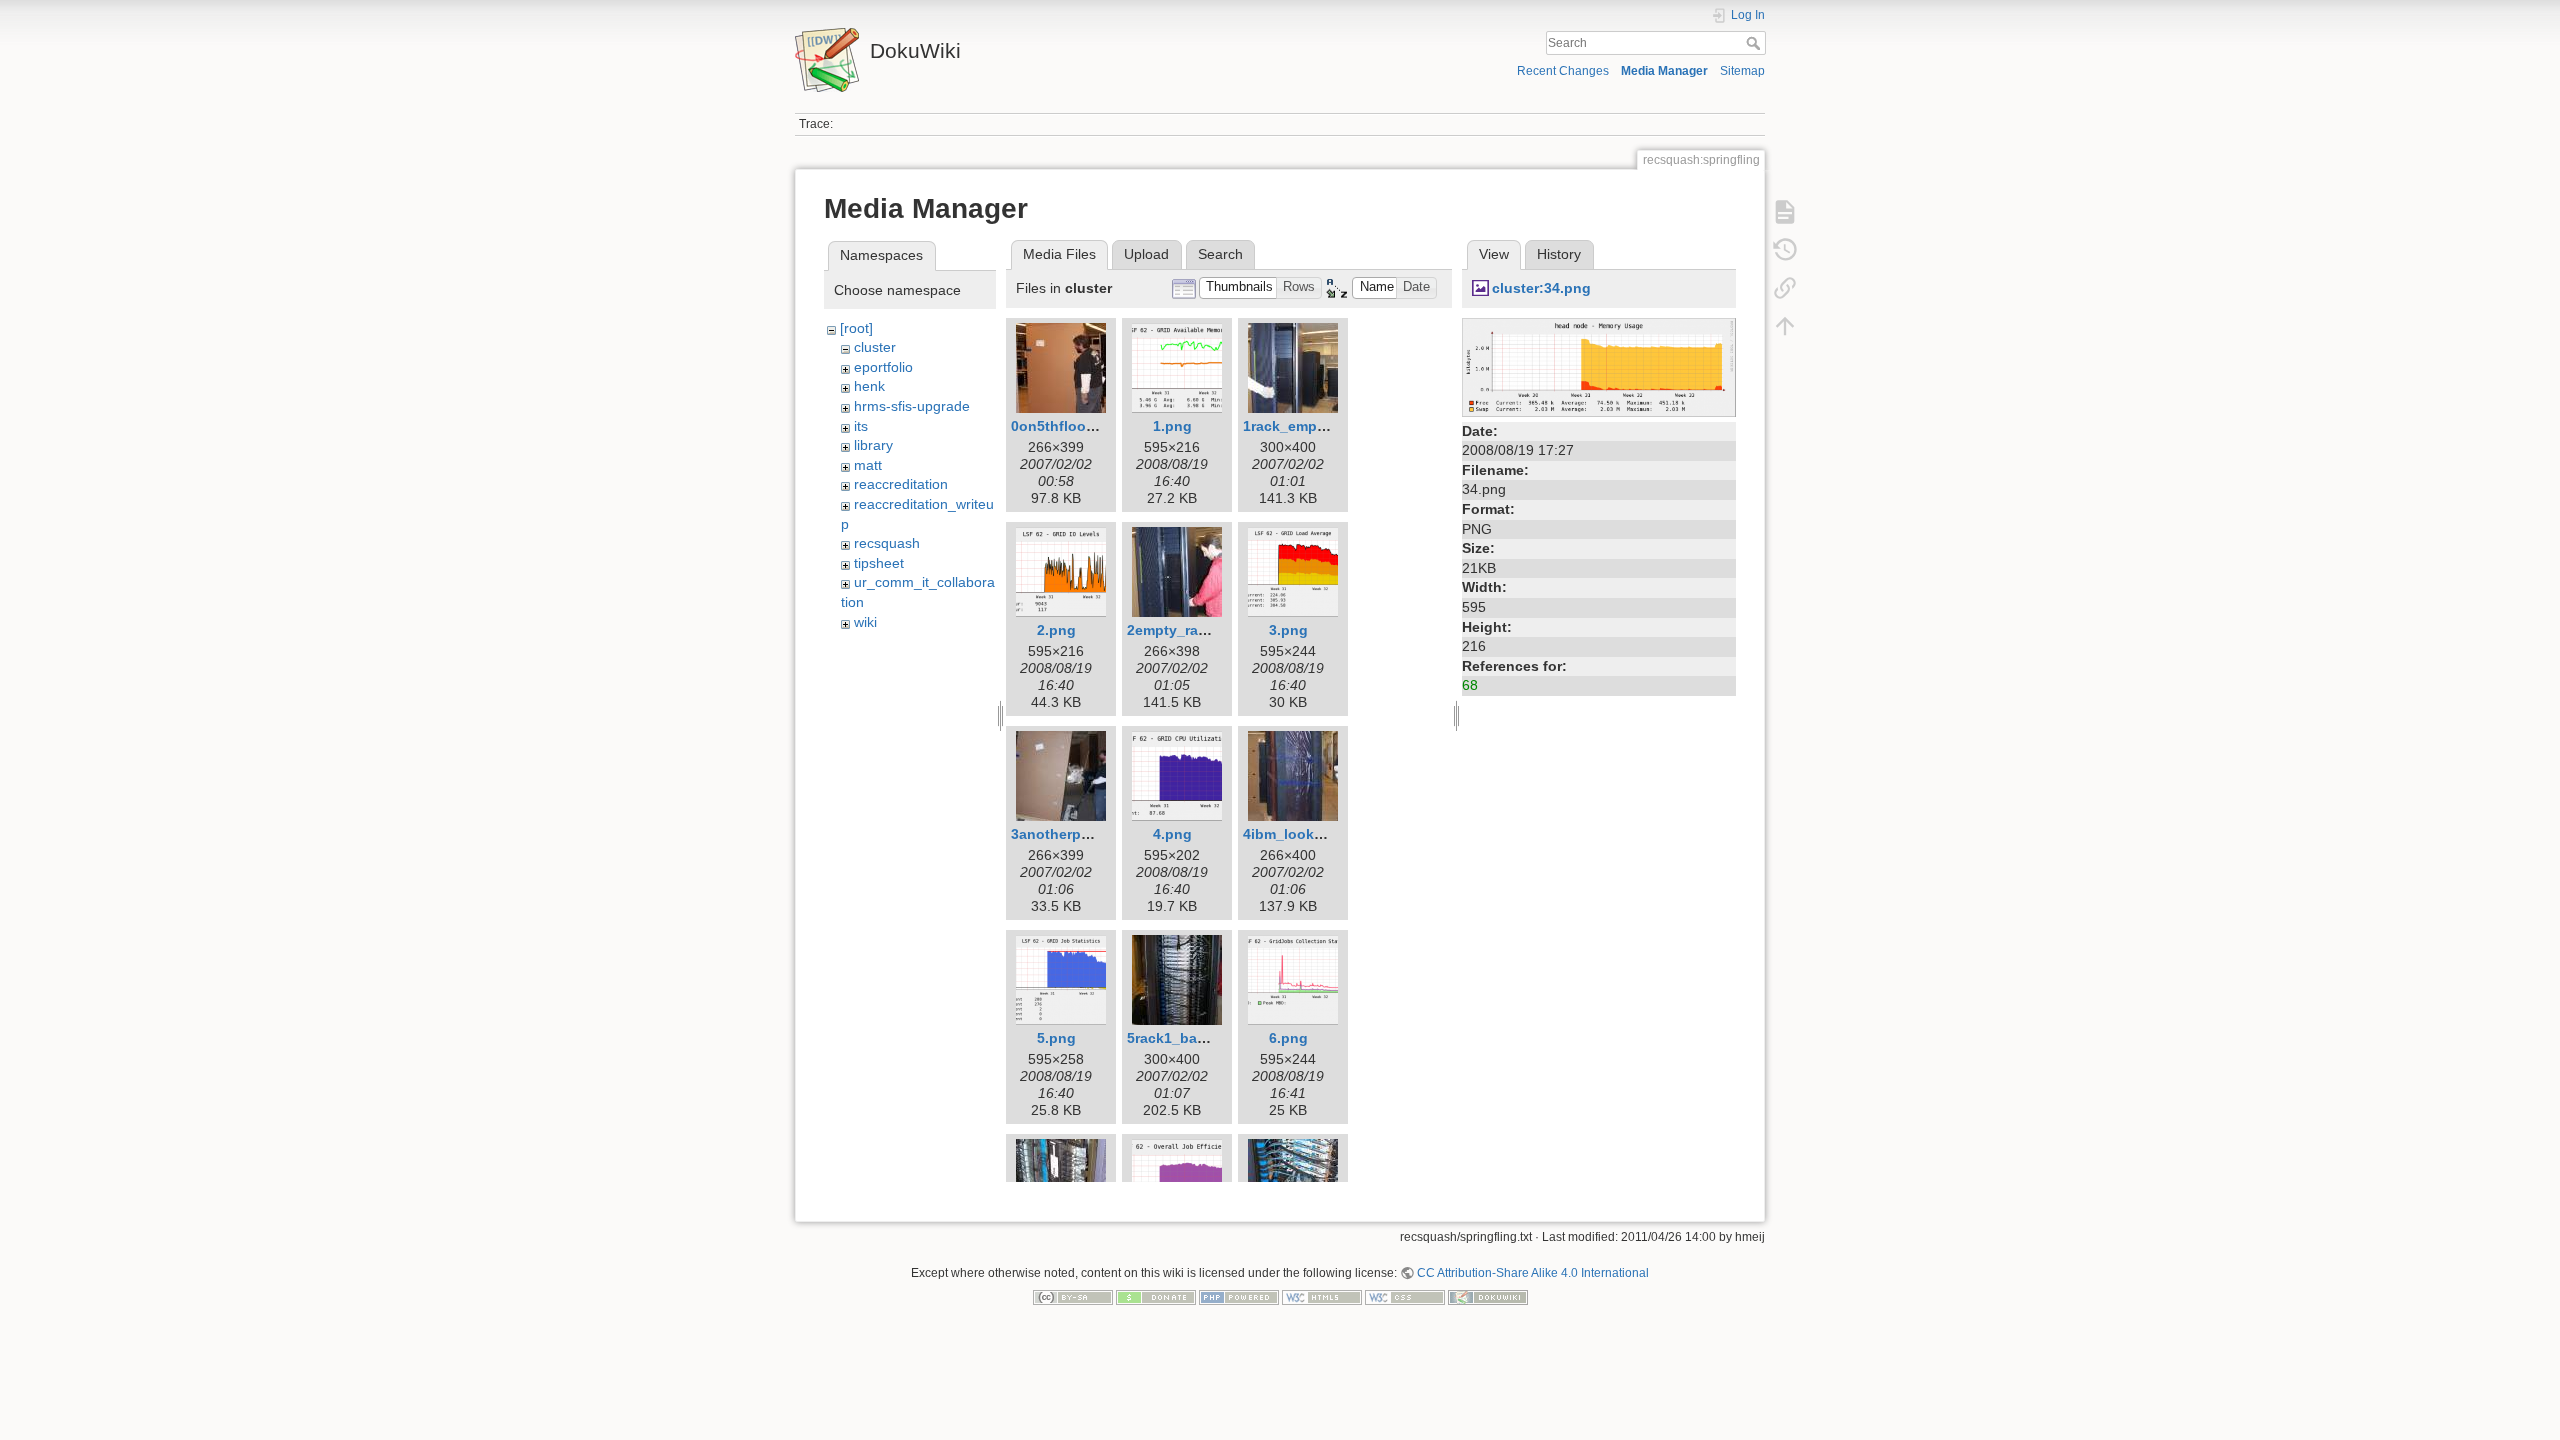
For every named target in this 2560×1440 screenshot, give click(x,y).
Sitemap (1742, 71)
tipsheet (879, 563)
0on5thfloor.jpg (1063, 426)
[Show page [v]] (1785, 212)
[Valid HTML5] (1322, 1297)
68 (1470, 685)
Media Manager (1664, 71)
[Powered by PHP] (1239, 1297)
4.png (1172, 834)
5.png (1056, 1038)
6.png (1288, 1038)
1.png (1172, 426)
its (861, 426)
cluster (875, 347)
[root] (856, 328)
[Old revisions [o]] (1785, 250)
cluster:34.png (1541, 288)
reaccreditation (901, 484)
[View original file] (1599, 366)
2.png (1056, 630)
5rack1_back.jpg (1183, 1038)
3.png (1288, 630)
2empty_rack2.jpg (1187, 630)
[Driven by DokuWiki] (1488, 1297)
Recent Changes (1563, 71)
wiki (865, 622)
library (873, 445)
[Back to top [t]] (1785, 326)
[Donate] (1156, 1297)
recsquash (887, 543)
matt (868, 465)
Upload (1146, 254)
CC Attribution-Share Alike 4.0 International (1533, 1273)
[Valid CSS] (1405, 1297)
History (1559, 254)
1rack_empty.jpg (1299, 426)
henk (869, 386)
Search (1755, 43)
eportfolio (883, 367)
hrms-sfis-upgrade (912, 406)
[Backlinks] (1785, 288)
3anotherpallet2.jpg (1077, 834)
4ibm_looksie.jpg (1301, 834)
